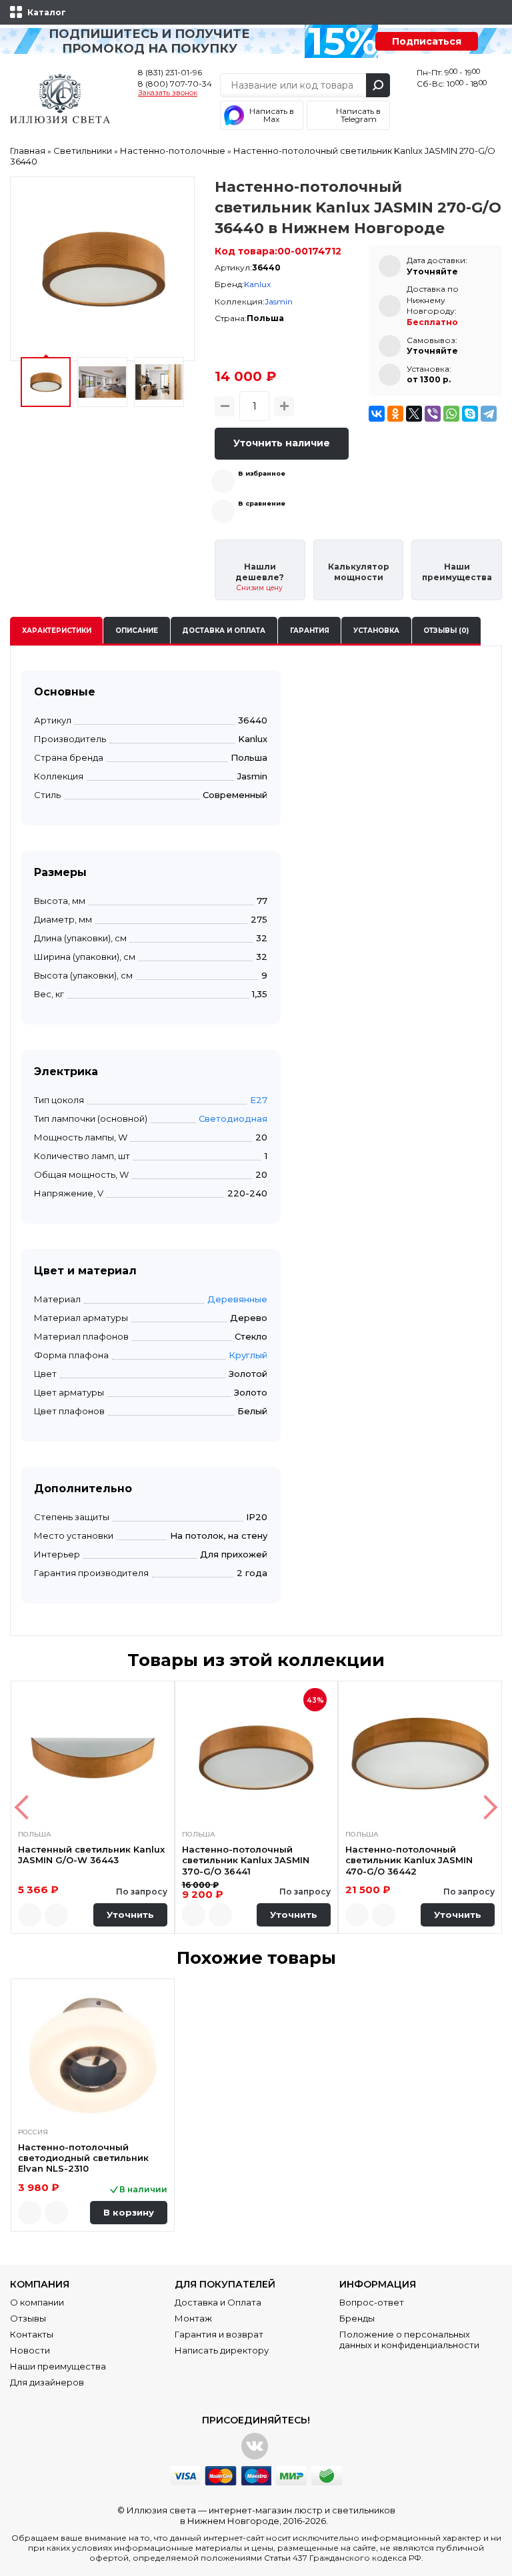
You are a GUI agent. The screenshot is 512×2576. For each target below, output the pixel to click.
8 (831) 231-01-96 (170, 72)
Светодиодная (233, 1118)
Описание (137, 631)
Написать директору (222, 2350)
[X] (414, 414)
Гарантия (310, 631)
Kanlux (257, 284)
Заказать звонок (168, 93)
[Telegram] (489, 414)
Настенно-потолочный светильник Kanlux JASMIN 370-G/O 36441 (246, 1860)
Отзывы (28, 2318)
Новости (30, 2350)
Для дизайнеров (47, 2382)
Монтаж (193, 2318)
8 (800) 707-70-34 (175, 84)
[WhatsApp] (451, 414)
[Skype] (470, 414)
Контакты (32, 2334)
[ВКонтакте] (377, 414)
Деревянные (237, 1299)
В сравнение (262, 503)
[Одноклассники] (395, 414)
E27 (259, 1100)
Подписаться (427, 41)
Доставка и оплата (224, 631)
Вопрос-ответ (372, 2302)
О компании (37, 2302)
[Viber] (433, 414)
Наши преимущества (58, 2366)
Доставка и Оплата (218, 2302)
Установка (376, 631)
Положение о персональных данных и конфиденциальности (409, 2340)
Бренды (357, 2318)
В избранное (262, 473)
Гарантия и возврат (219, 2334)
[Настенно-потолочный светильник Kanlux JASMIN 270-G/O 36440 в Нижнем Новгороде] (102, 269)
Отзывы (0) (446, 631)
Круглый (248, 1355)
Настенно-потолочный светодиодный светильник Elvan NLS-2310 (83, 2158)
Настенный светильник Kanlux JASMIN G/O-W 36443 (91, 1855)
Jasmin (279, 301)
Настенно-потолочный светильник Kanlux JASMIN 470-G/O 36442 (409, 1860)
